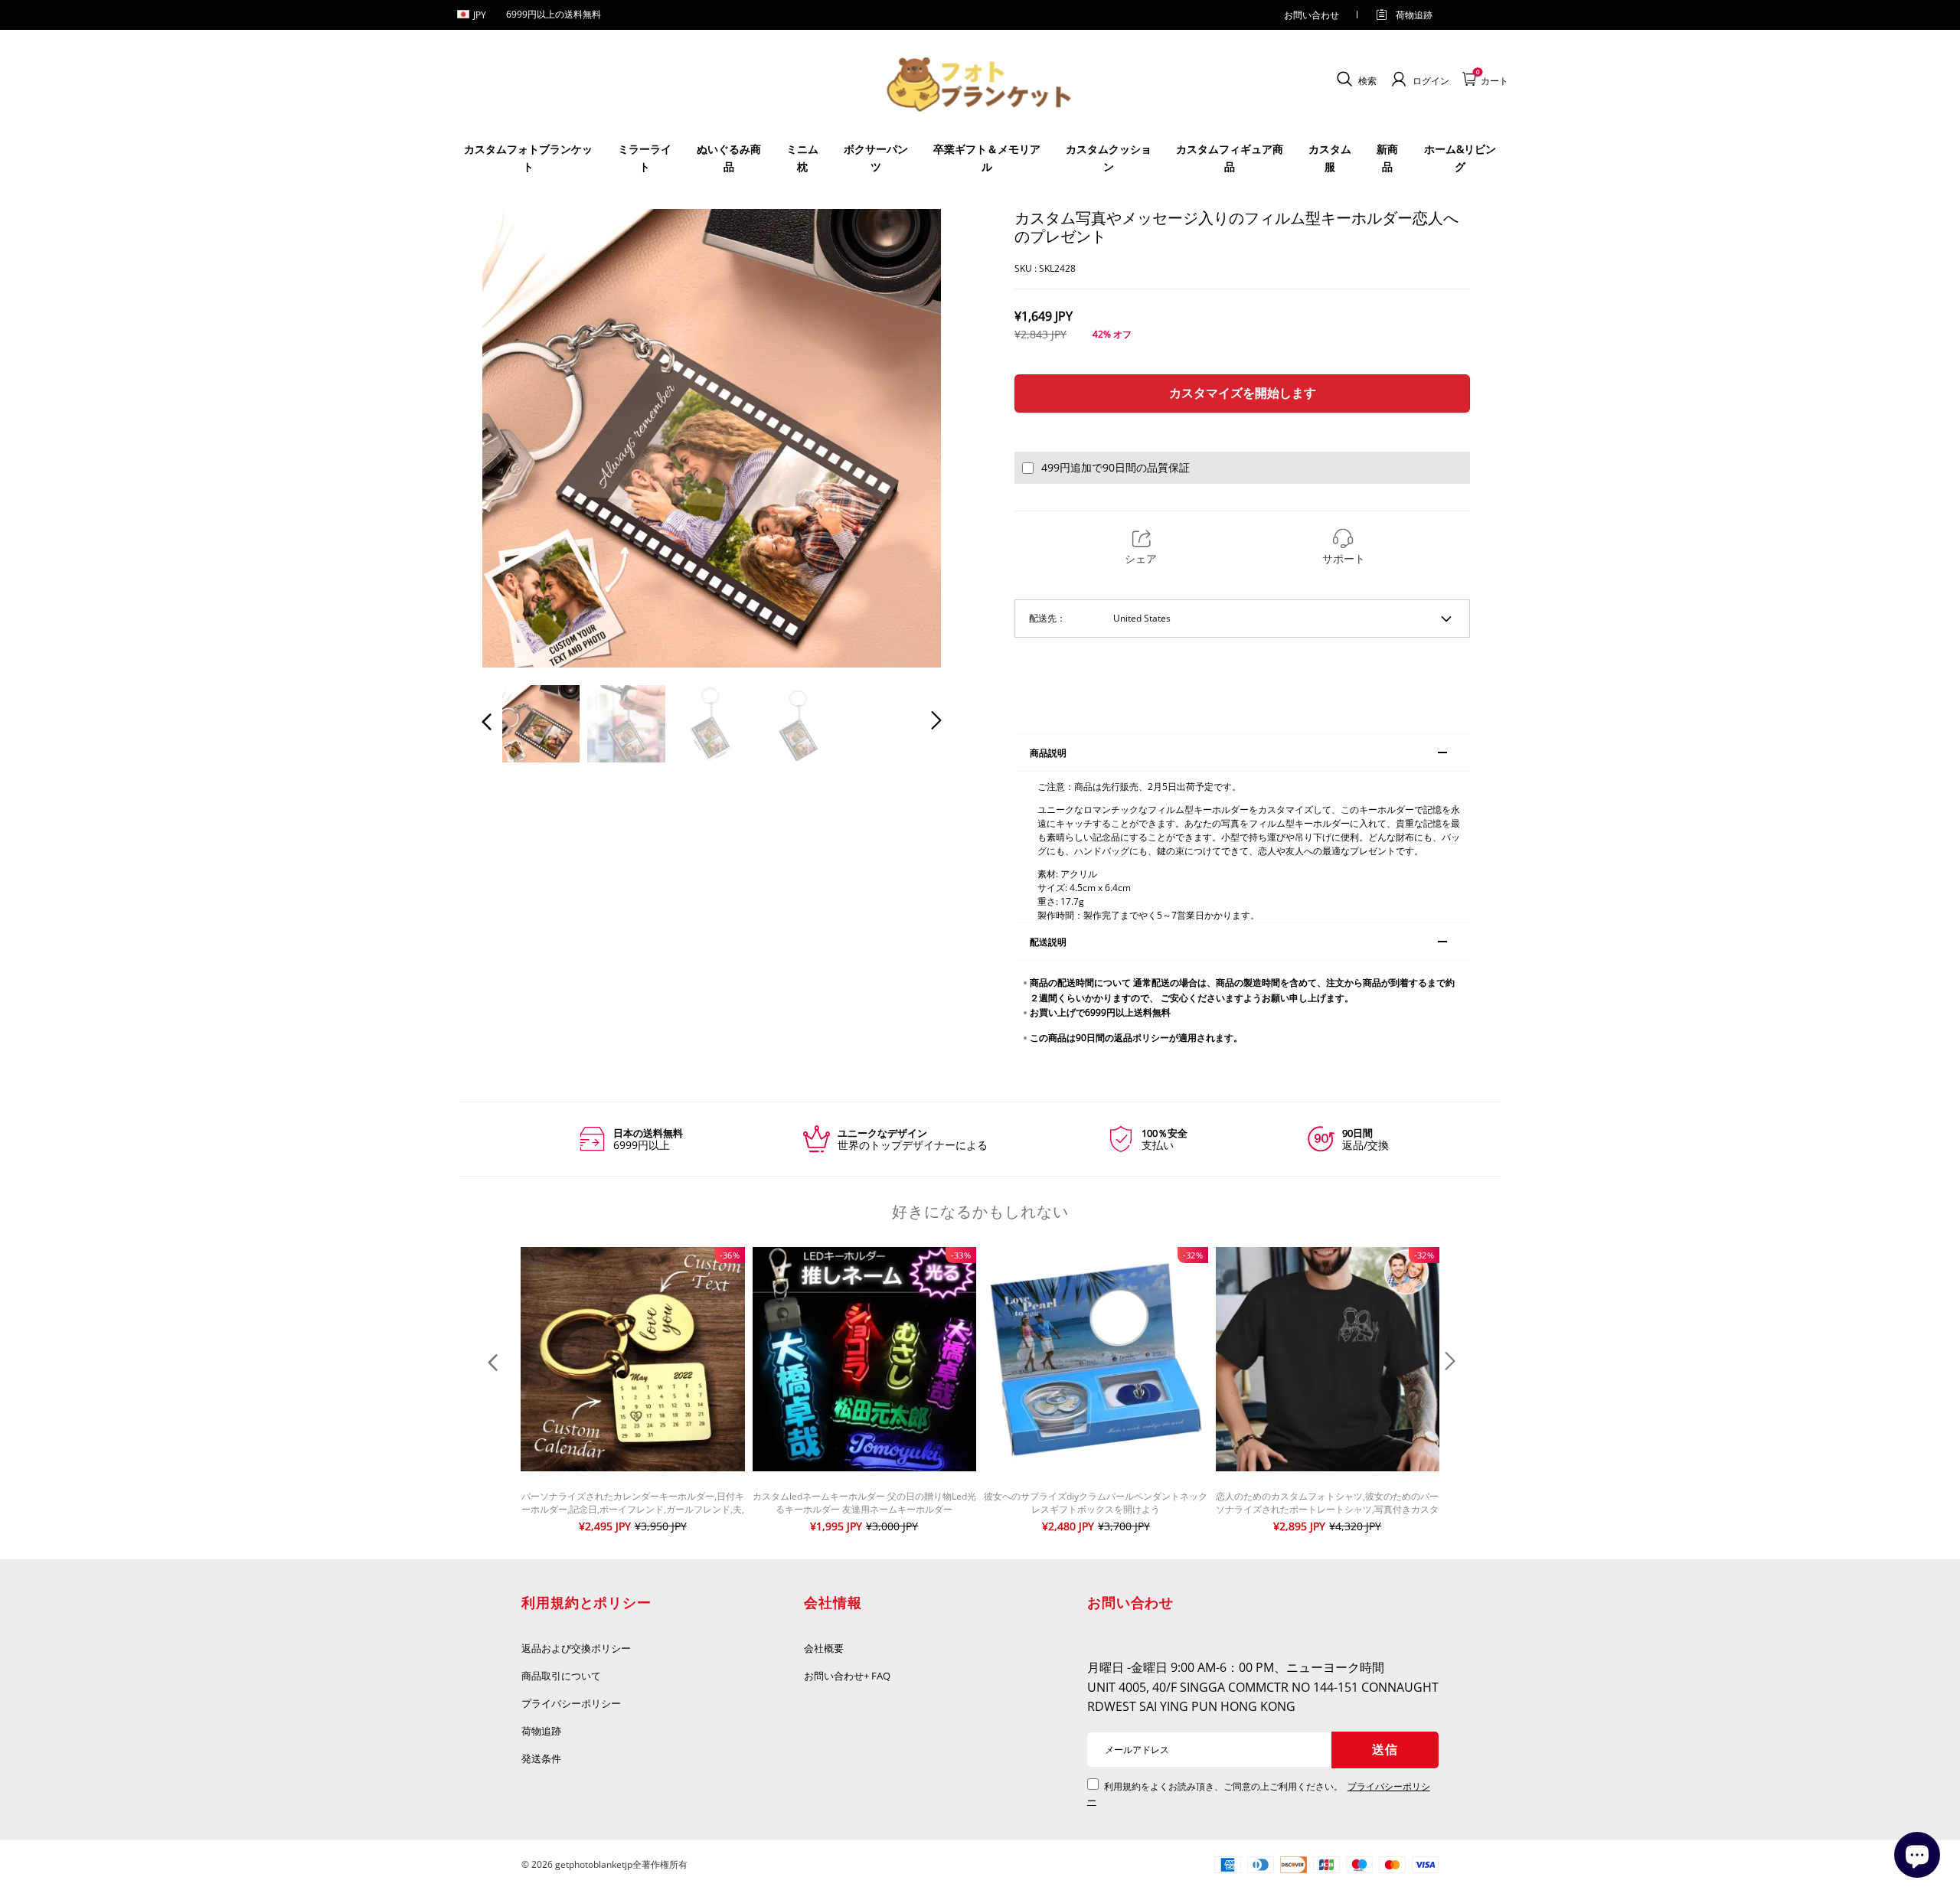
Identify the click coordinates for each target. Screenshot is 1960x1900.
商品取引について (561, 1676)
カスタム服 (1330, 157)
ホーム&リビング (1460, 157)
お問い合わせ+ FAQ (847, 1676)
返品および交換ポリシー (576, 1648)
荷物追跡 (1414, 15)
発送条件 (541, 1758)
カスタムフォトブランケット (528, 157)
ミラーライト (645, 157)
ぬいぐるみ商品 (729, 157)
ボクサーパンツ (876, 157)
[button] (518, 438)
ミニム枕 (802, 157)
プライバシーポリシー (572, 1703)
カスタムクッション (1109, 157)
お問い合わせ (1312, 15)
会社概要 (824, 1648)
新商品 (1387, 157)
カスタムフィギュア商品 (1230, 157)
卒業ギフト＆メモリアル (987, 157)
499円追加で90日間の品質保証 (1116, 467)
